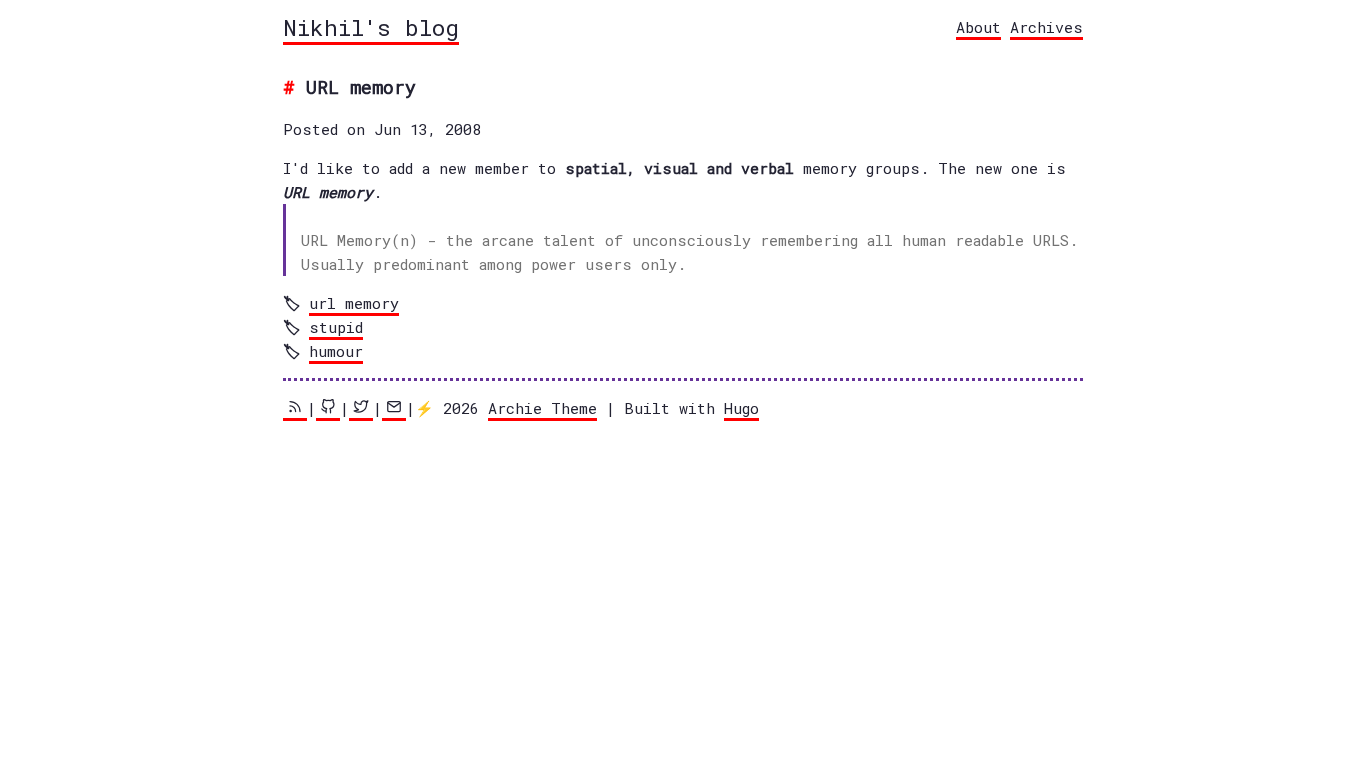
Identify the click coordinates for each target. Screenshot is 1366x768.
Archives (1046, 27)
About (978, 27)
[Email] (394, 409)
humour (336, 351)
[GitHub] (328, 409)
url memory (354, 303)
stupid (336, 327)
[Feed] (295, 409)
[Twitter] (361, 409)
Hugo (741, 408)
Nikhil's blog (371, 27)
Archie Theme (542, 408)
